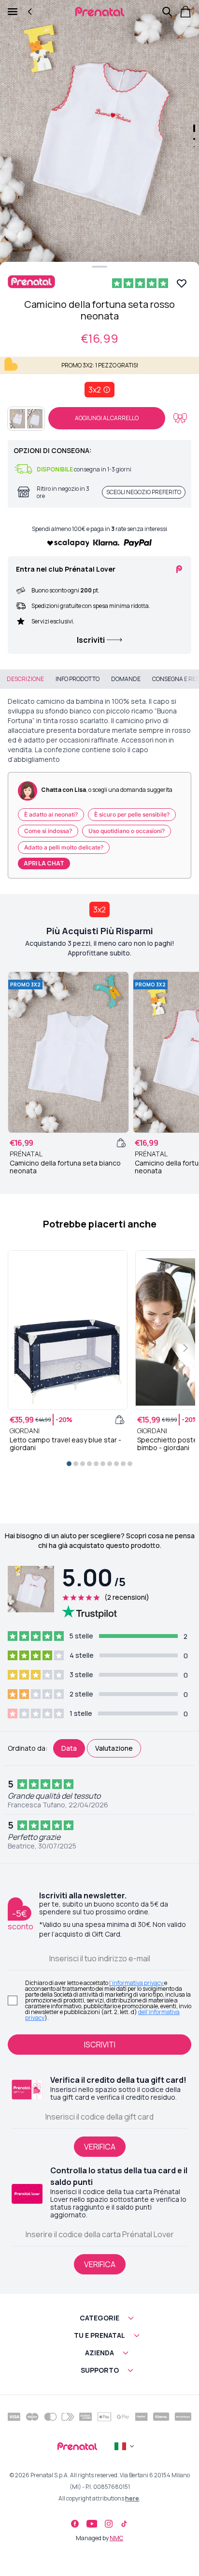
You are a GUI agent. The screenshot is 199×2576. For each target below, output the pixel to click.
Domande (126, 679)
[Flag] (125, 2446)
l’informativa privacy (137, 1983)
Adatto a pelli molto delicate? (64, 847)
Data (69, 1748)
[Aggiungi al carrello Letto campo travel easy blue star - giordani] (120, 1420)
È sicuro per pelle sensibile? (132, 814)
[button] (99, 133)
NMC (116, 2538)
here (132, 2498)
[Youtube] (92, 2524)
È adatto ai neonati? (51, 814)
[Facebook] (75, 2524)
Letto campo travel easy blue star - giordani (65, 1444)
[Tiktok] (124, 2524)
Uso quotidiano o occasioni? (127, 831)
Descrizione (25, 679)
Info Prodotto (78, 679)
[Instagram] (109, 2524)
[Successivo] (185, 1348)
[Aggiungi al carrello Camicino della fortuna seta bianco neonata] (121, 1143)
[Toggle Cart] (185, 12)
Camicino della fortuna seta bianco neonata (65, 1167)
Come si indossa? (48, 831)
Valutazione (114, 1748)
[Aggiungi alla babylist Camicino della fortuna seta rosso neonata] (180, 418)
